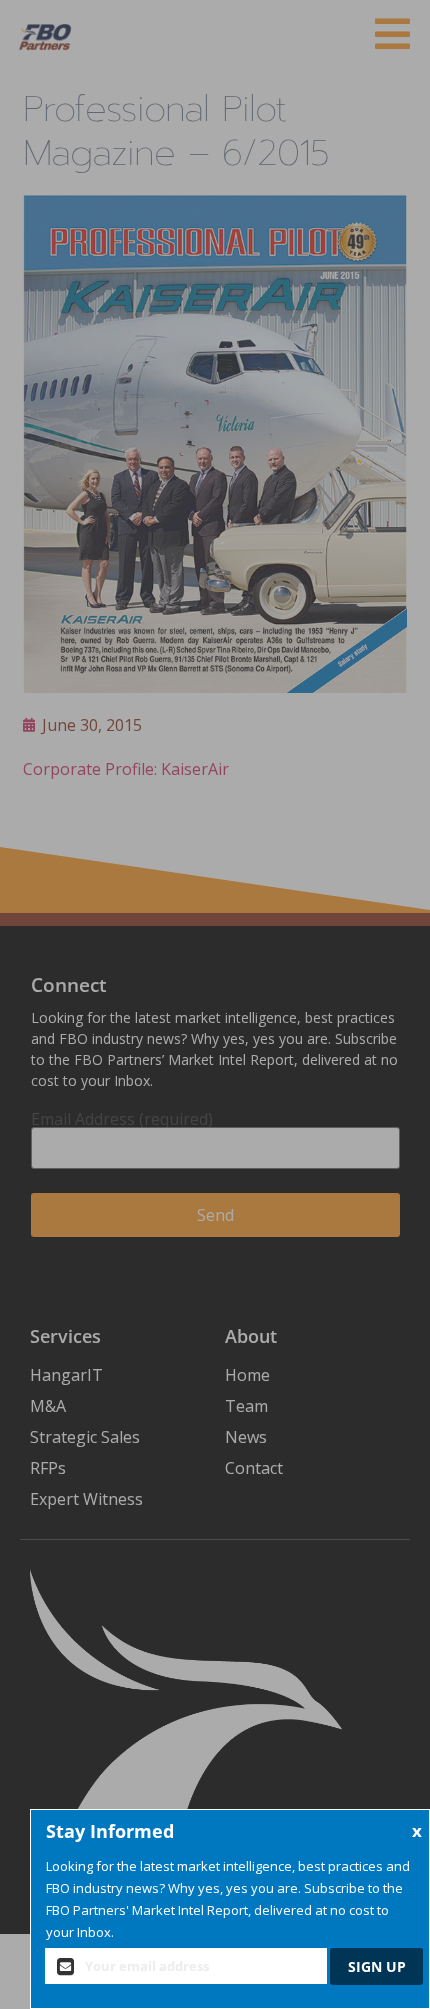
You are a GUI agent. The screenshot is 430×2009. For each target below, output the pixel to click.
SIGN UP (377, 1966)
